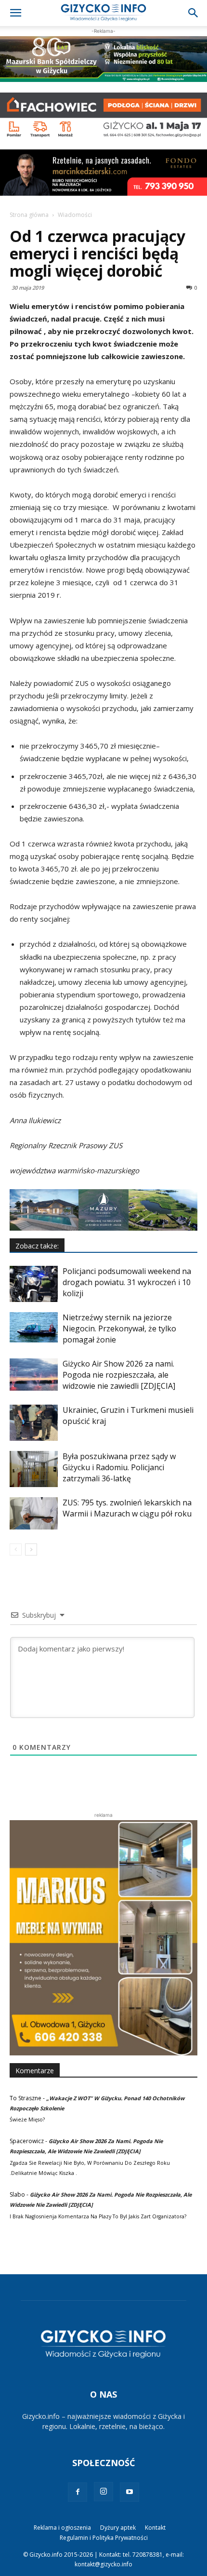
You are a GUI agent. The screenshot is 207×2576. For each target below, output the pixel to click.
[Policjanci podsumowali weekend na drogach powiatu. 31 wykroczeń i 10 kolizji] (34, 1284)
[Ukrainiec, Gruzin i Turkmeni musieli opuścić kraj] (34, 1423)
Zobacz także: (37, 1246)
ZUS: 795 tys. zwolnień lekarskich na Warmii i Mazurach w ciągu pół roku (127, 1508)
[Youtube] (129, 2492)
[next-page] (31, 1550)
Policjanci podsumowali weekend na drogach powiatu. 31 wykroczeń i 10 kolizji (127, 1282)
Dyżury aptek (118, 2528)
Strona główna (29, 215)
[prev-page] (16, 1550)
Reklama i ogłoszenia (62, 2528)
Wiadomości (75, 215)
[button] (15, 13)
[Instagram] (103, 2492)
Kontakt (155, 2528)
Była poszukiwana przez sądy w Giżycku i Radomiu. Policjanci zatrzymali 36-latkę (119, 1467)
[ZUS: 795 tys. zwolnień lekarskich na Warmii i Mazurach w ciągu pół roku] (34, 1513)
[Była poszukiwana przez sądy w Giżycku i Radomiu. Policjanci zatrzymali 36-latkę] (34, 1469)
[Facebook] (78, 2492)
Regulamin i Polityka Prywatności (104, 2538)
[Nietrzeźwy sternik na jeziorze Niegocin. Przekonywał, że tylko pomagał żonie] (34, 1327)
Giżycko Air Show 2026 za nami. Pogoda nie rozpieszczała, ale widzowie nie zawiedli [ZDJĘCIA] (119, 1375)
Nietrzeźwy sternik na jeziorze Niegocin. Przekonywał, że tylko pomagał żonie (119, 1328)
